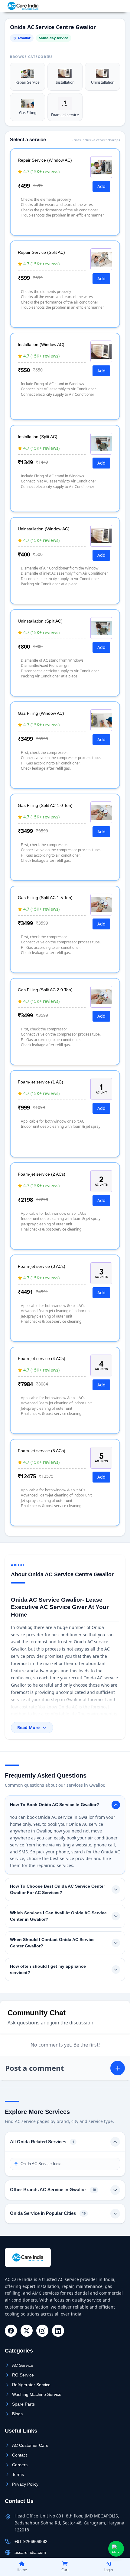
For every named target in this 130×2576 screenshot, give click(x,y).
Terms (18, 2474)
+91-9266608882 (106, 6)
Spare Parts (23, 2404)
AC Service (23, 2365)
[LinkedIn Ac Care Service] (58, 2331)
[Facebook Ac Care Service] (11, 2331)
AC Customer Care (30, 2445)
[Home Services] (23, 6)
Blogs (17, 2414)
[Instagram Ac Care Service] (42, 2331)
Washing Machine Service (37, 2394)
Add (101, 186)
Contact (19, 2455)
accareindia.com (30, 2552)
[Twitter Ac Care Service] (27, 2331)
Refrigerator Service (31, 2385)
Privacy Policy (25, 2484)
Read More (28, 1727)
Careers (20, 2465)
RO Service (23, 2375)
